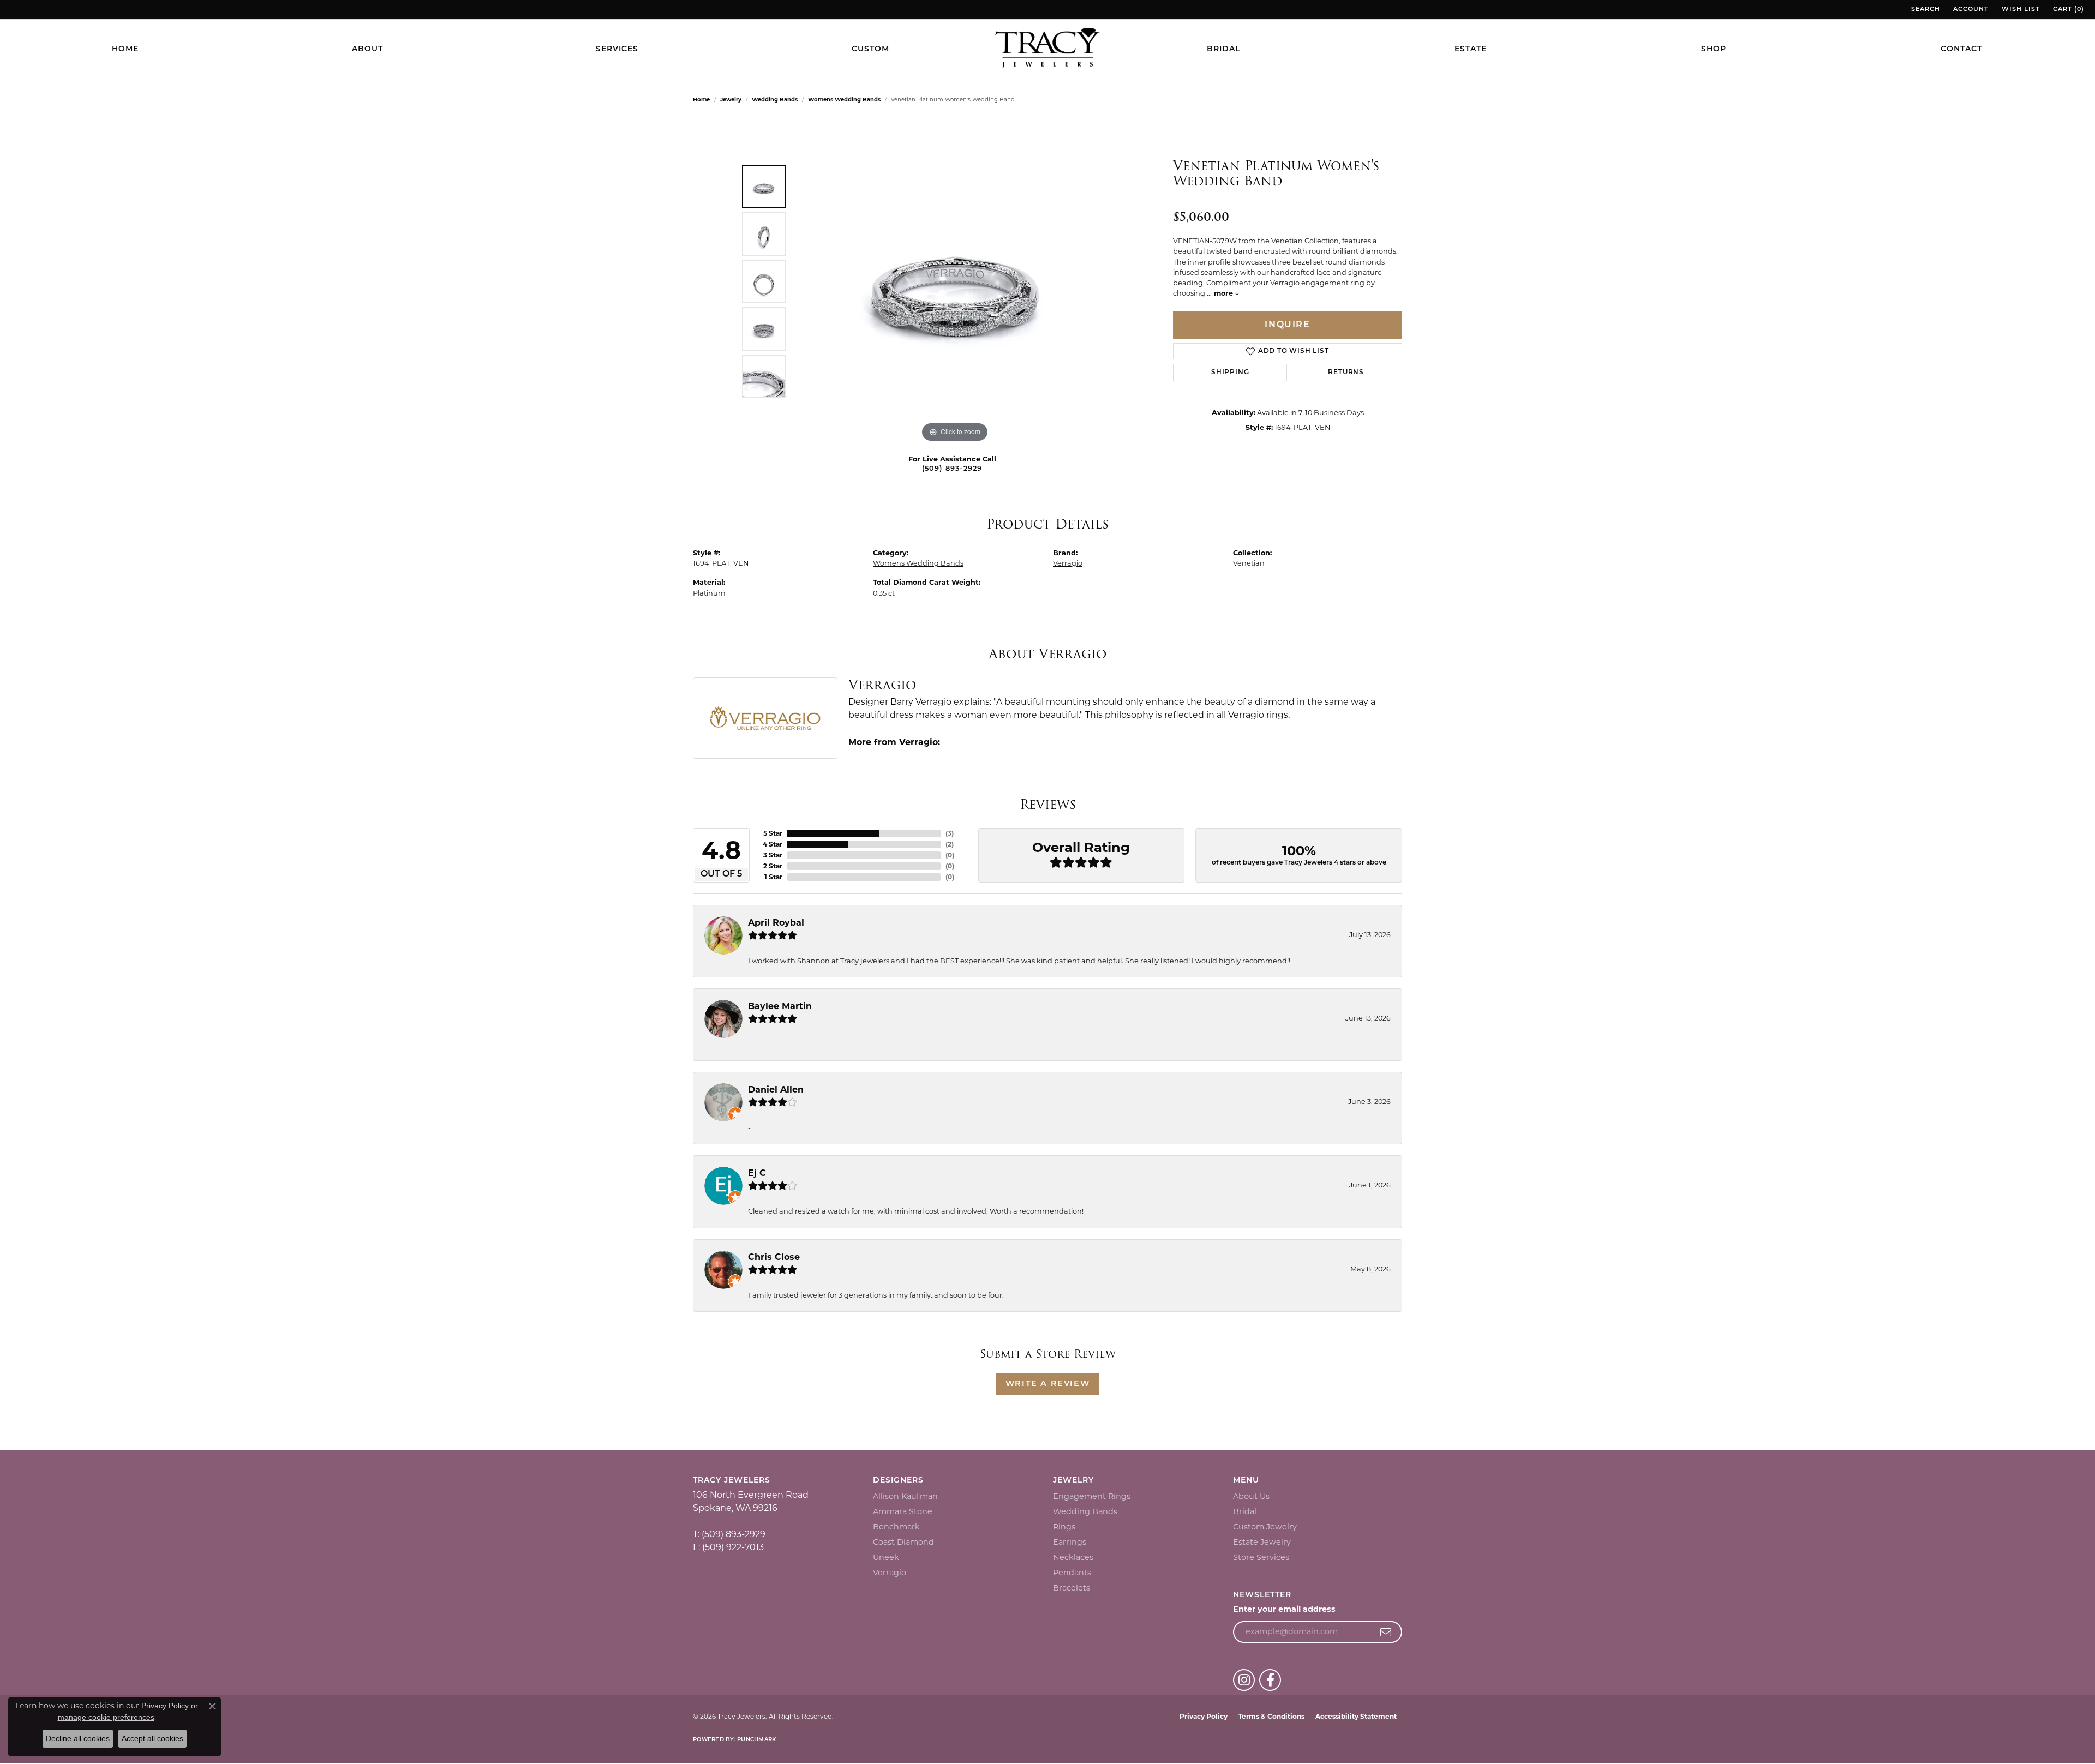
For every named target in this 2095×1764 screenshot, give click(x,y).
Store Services (1261, 1557)
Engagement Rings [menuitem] (1092, 1496)
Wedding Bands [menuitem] (1085, 1511)
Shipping (1230, 373)
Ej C (757, 1173)
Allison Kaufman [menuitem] (905, 1496)
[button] (1925, 10)
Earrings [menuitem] (1070, 1542)
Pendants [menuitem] (1072, 1573)
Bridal (1223, 49)
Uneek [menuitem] (886, 1557)
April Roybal (776, 923)
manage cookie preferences (106, 1717)
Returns (1346, 373)
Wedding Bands (775, 100)
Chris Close (774, 1257)
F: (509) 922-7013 (728, 1547)
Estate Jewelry (1262, 1542)
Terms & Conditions (1271, 1716)
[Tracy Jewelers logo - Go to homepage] (1047, 49)
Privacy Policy (1204, 1716)
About (367, 49)
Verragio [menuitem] (890, 1573)
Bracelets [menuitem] (1072, 1588)
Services (617, 49)
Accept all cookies (152, 1738)
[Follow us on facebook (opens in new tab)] (1270, 1680)
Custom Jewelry (1265, 1527)
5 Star (773, 833)
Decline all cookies (78, 1738)
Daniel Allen (776, 1090)
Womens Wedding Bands (844, 100)
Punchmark (756, 1740)
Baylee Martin (780, 1006)
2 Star (773, 866)
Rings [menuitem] (1064, 1527)
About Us (1251, 1496)
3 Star (773, 855)
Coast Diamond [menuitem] (903, 1542)
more (1225, 293)
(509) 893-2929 (952, 469)
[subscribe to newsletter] (1386, 1632)
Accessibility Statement (1356, 1716)
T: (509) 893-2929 (729, 1534)
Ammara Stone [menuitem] (903, 1511)
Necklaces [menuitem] (1073, 1557)
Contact (1961, 49)
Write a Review (1047, 1384)
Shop (1714, 49)
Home (125, 49)
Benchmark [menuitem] (896, 1527)
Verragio (1068, 563)
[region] (955, 281)
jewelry (731, 100)
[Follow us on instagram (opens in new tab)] (1244, 1680)
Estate (1471, 49)
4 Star (773, 844)
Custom (870, 49)
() (950, 833)
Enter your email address (1284, 1609)
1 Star (773, 877)
